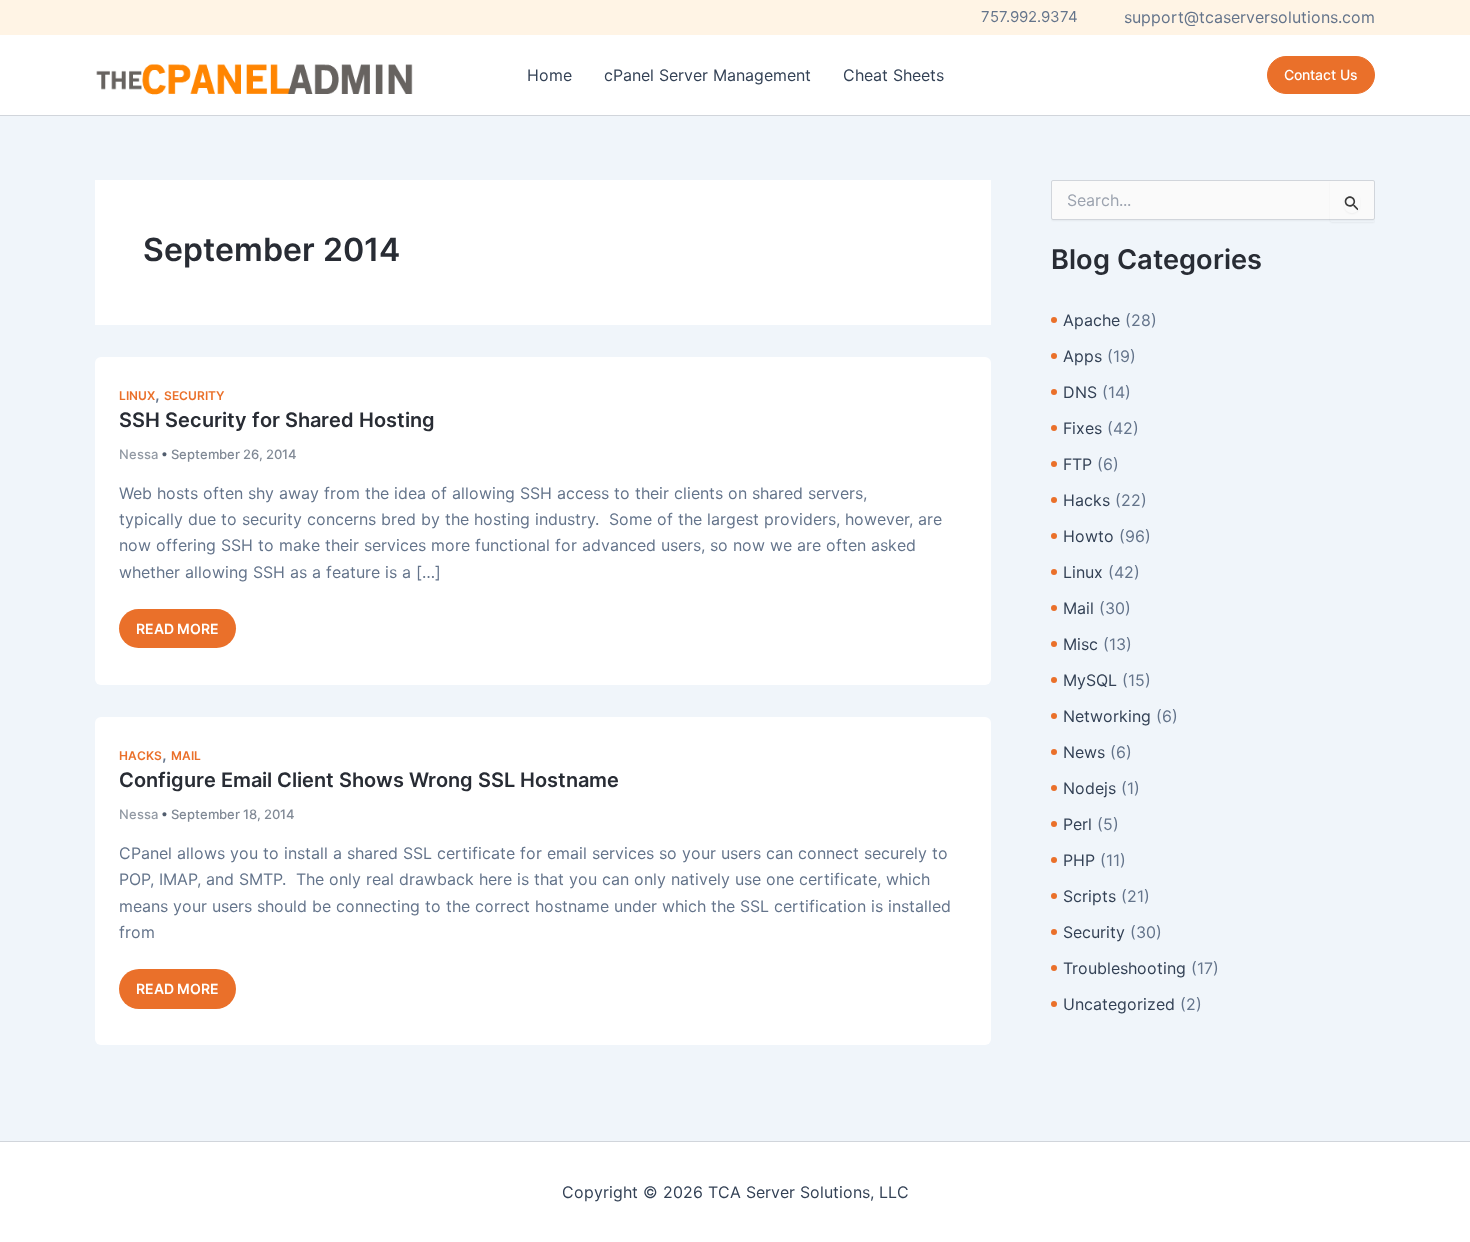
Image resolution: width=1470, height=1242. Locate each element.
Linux (137, 395)
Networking (1107, 716)
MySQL (1090, 680)
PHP (1079, 860)
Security (194, 395)
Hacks (140, 755)
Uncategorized (1119, 1004)
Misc (1080, 644)
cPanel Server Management (707, 75)
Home (549, 75)
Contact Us (1321, 74)
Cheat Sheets (893, 75)
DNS (1080, 392)
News (1084, 752)
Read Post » (177, 633)
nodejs (1089, 788)
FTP (1077, 464)
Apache (1091, 320)
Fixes (1082, 428)
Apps (1082, 356)
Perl (1077, 824)
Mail (186, 755)
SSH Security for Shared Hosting (277, 420)
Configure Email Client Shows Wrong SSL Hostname (369, 780)
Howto (1088, 536)
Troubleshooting (1124, 968)
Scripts (1089, 896)
